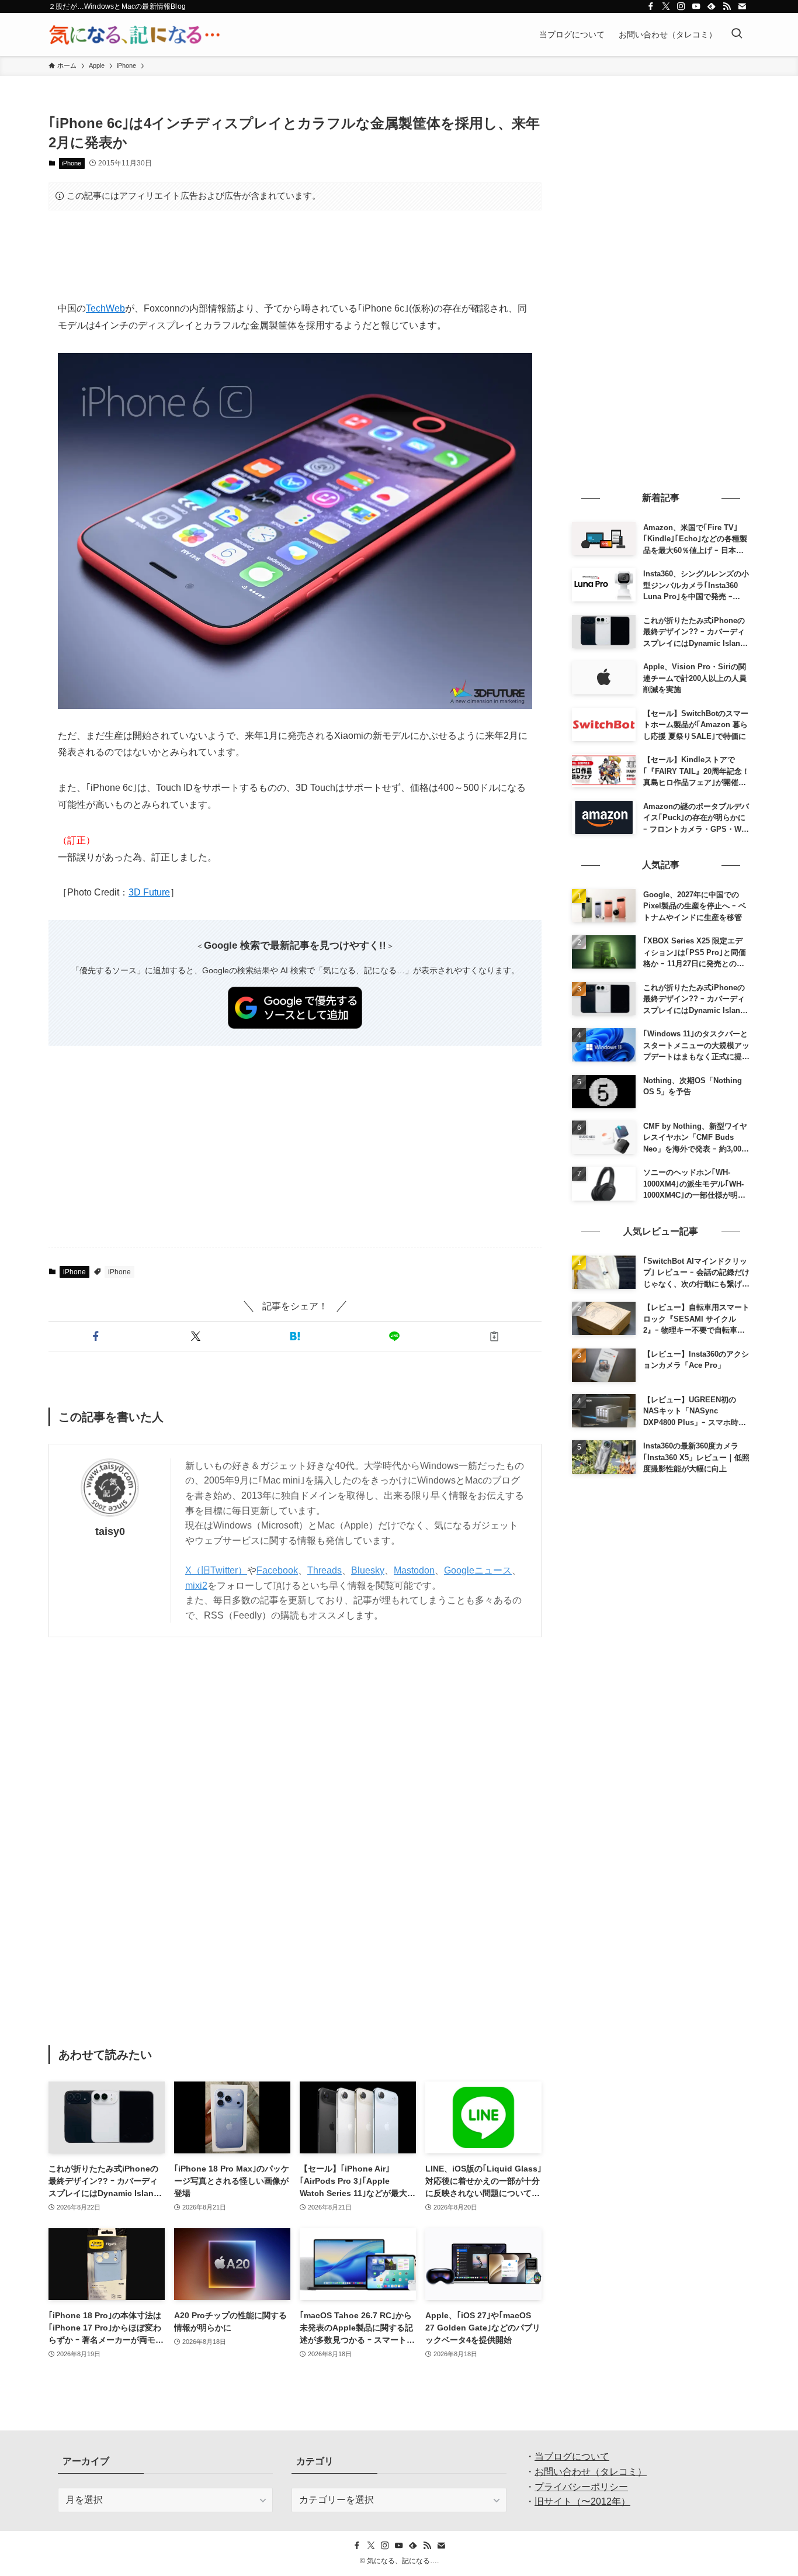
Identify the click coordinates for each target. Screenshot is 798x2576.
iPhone (72, 163)
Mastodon (414, 1570)
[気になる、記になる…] (134, 34)
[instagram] (681, 6)
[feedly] (712, 6)
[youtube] (696, 6)
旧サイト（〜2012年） (582, 2501)
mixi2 (196, 1586)
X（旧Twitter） (216, 1570)
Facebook (277, 1570)
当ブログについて (572, 2456)
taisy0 (110, 1531)
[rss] (727, 6)
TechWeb (105, 308)
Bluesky (368, 1570)
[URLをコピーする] (494, 1336)
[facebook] (651, 6)
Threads (325, 1570)
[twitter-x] (666, 6)
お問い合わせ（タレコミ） (591, 2472)
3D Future (149, 892)
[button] (96, 1336)
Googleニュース (478, 1570)
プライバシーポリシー (581, 2487)
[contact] (742, 6)
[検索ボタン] (737, 34)
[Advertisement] (295, 255)
